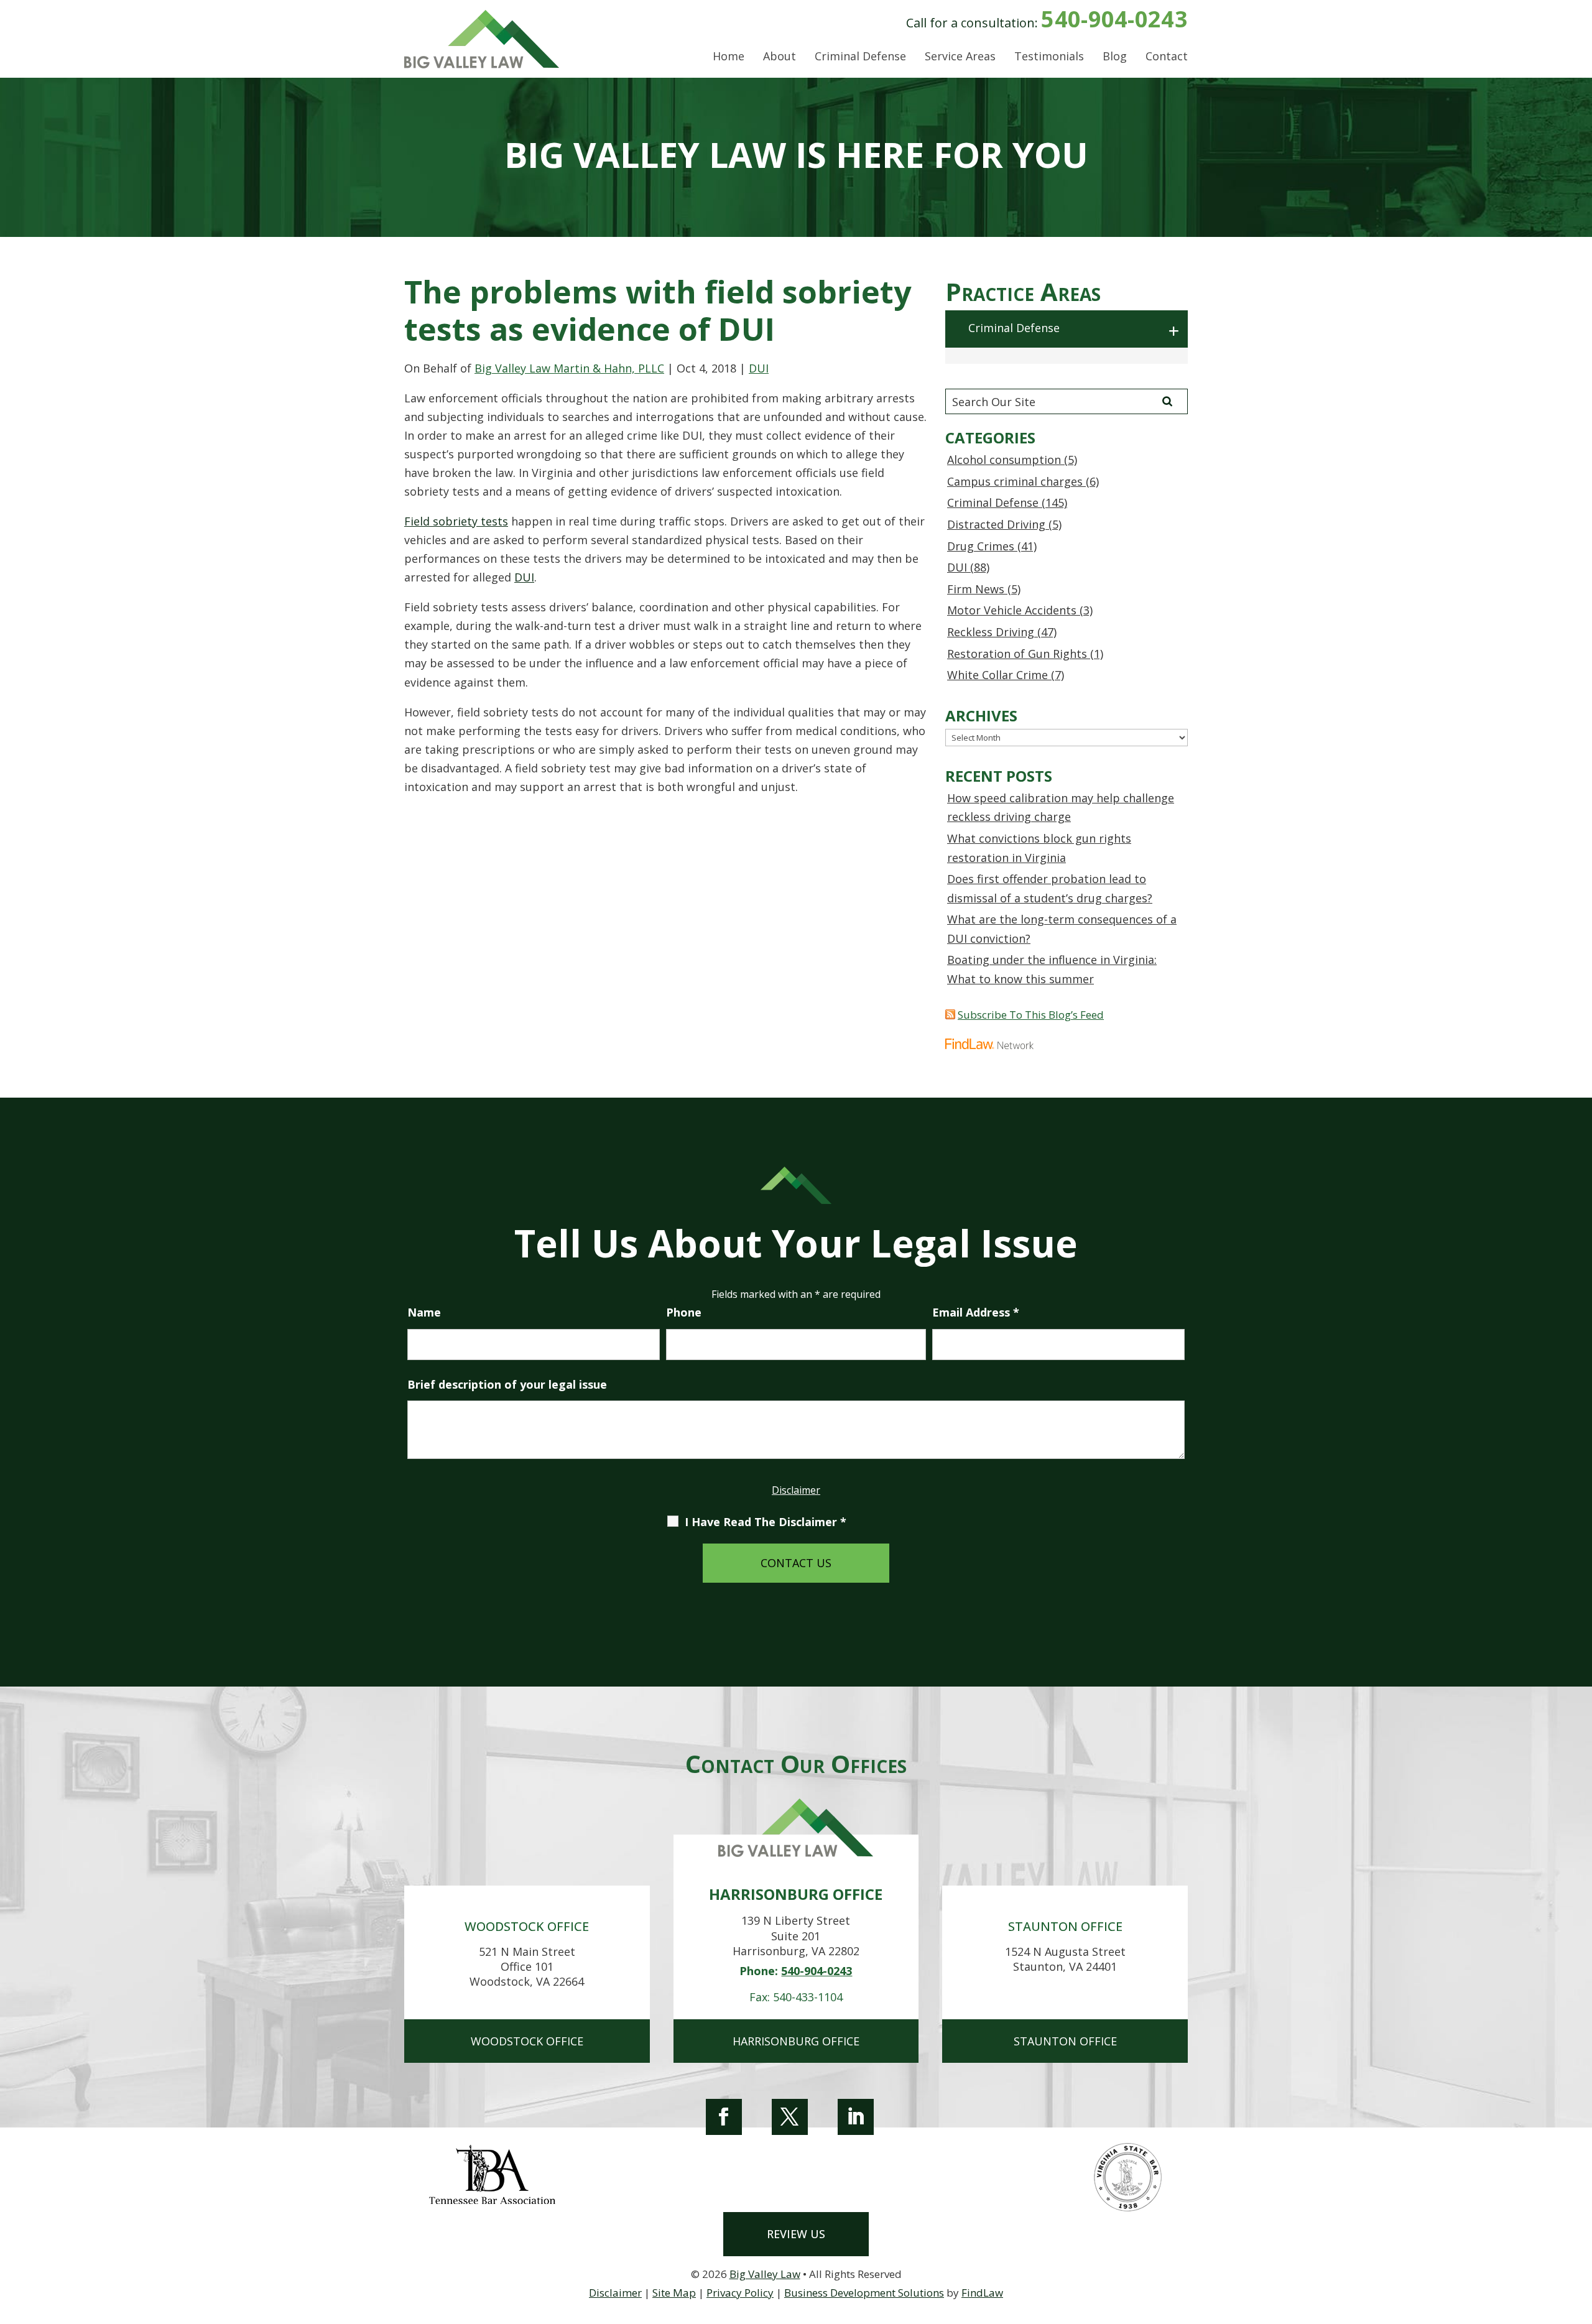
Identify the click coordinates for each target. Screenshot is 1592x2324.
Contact (1167, 57)
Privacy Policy (740, 2293)
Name (424, 1312)
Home (729, 57)
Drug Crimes (981, 546)
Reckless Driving (991, 632)
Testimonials (1049, 57)
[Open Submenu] (1175, 331)
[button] (1580, 2234)
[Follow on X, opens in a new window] (790, 2117)
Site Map (674, 2293)
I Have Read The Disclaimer (766, 1522)
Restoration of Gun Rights (1017, 654)
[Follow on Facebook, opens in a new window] (724, 2117)
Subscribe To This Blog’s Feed (1031, 1015)
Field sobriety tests (456, 521)
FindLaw (982, 2293)
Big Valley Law (765, 2274)
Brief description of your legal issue (507, 1384)
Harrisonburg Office (796, 2041)
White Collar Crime (997, 675)
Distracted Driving (996, 524)
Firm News (976, 589)
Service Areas (960, 57)
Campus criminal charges (1015, 481)
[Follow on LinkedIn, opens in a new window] (856, 2117)
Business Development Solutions (864, 2293)
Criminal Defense (860, 57)
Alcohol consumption (1004, 460)
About (780, 57)
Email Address (976, 1312)
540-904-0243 (1114, 19)
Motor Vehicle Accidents (1012, 610)
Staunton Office (1065, 2041)
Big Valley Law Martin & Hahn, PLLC (569, 368)
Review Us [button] (796, 2234)
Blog (1115, 57)
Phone (684, 1312)
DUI (759, 368)
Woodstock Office (527, 2041)
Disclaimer (796, 1490)
